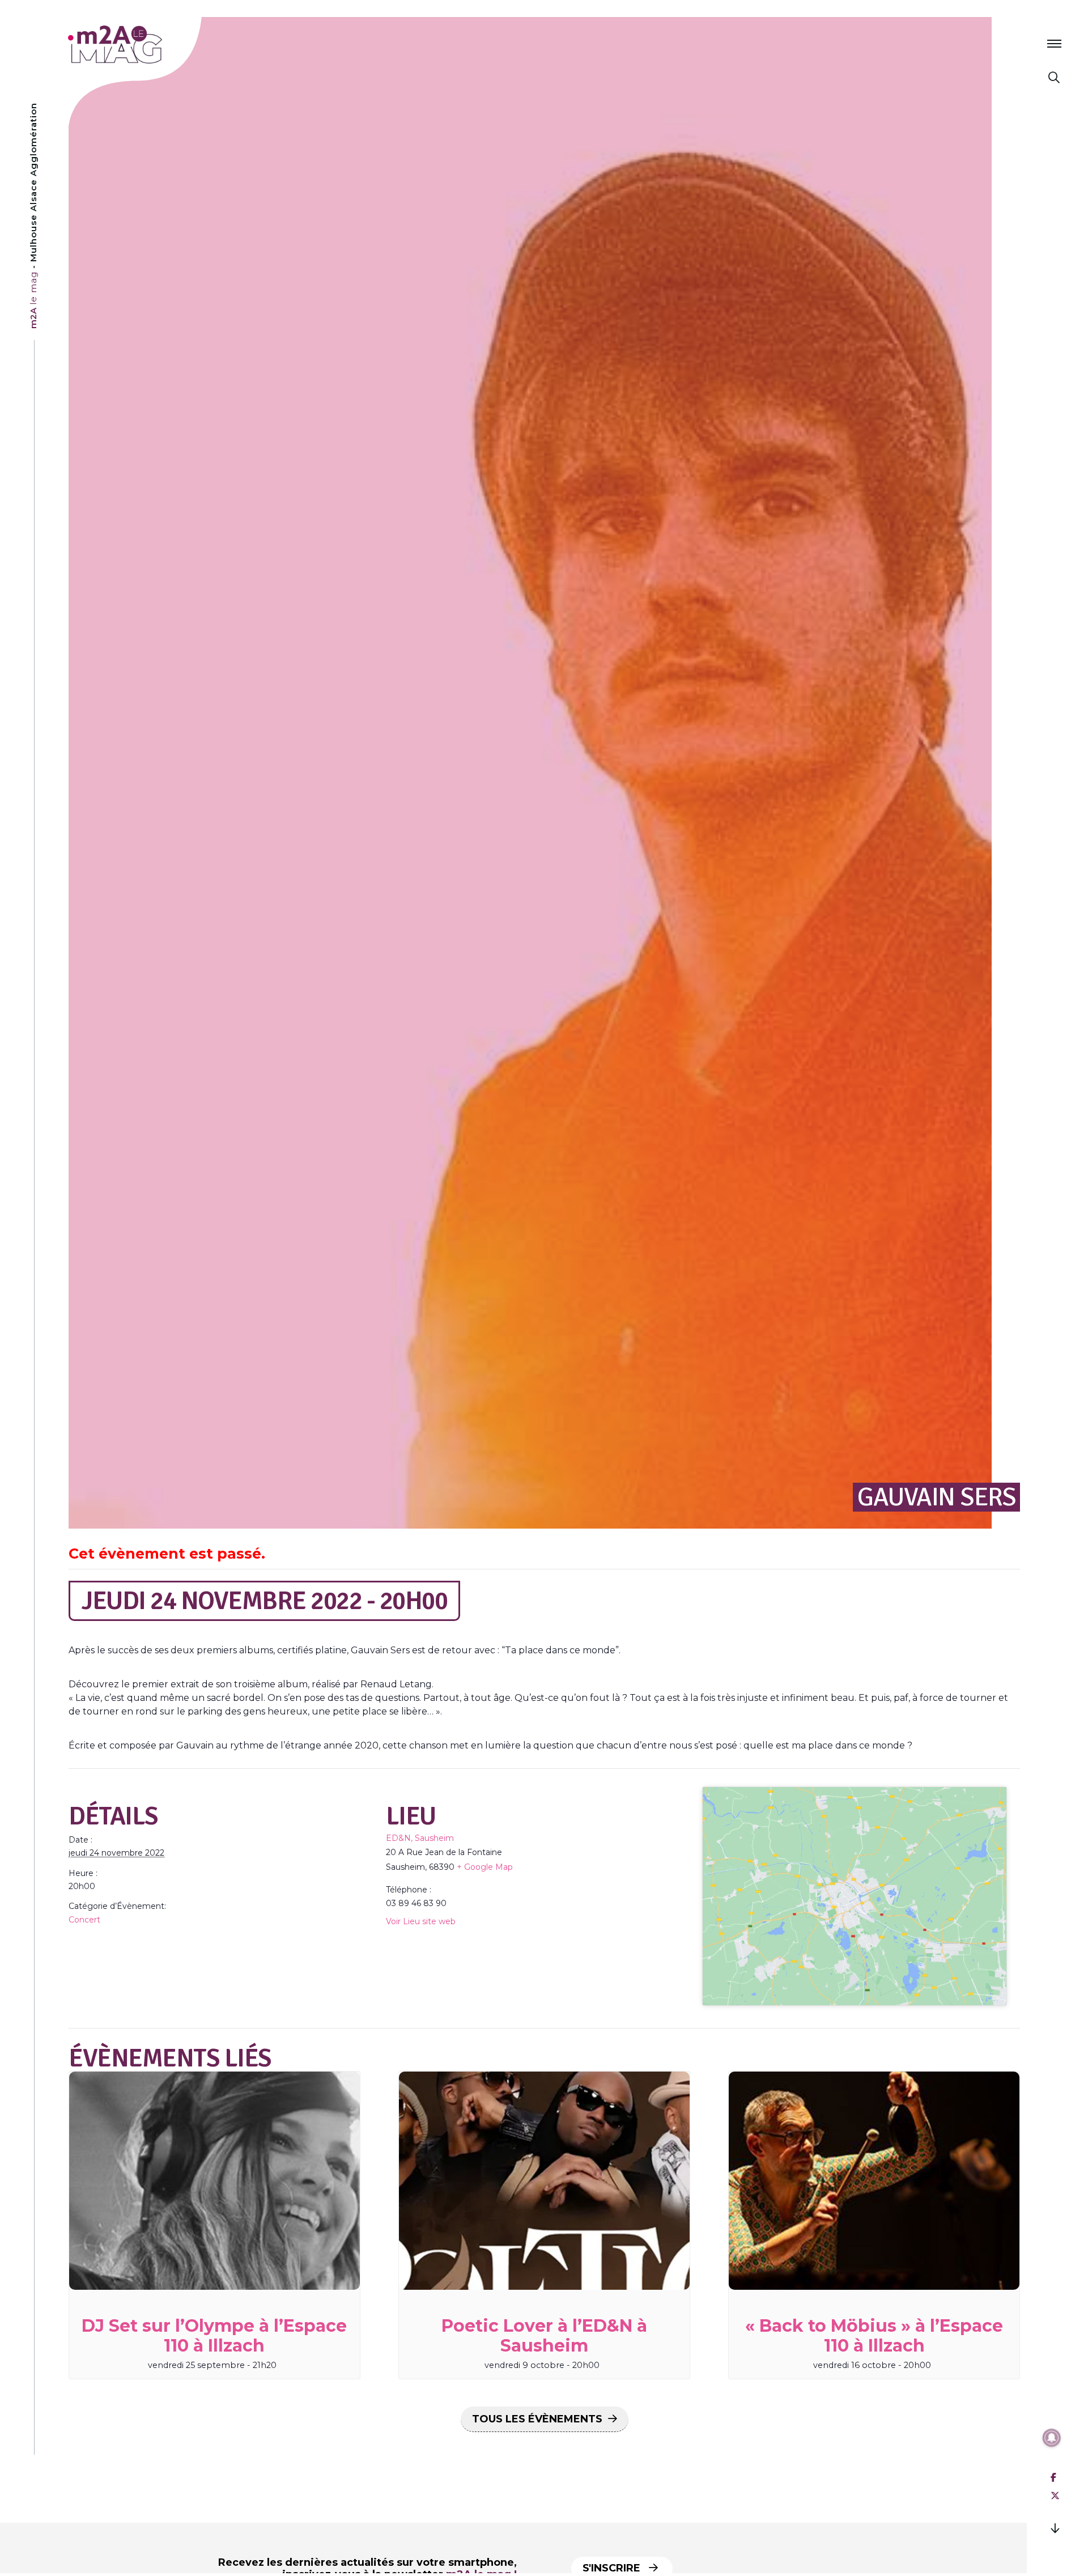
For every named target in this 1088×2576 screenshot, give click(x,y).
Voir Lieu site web (421, 1921)
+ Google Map (485, 1867)
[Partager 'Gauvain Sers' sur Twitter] (1055, 2496)
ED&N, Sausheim (420, 1838)
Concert (84, 1920)
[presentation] (214, 2181)
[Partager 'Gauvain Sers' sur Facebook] (1053, 2478)
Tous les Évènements (537, 2419)
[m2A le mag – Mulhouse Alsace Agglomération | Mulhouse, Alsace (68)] (152, 44)
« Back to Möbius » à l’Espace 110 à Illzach (874, 2336)
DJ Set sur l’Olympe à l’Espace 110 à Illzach (214, 2336)
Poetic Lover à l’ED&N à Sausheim (544, 2336)
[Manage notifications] (1052, 2438)
